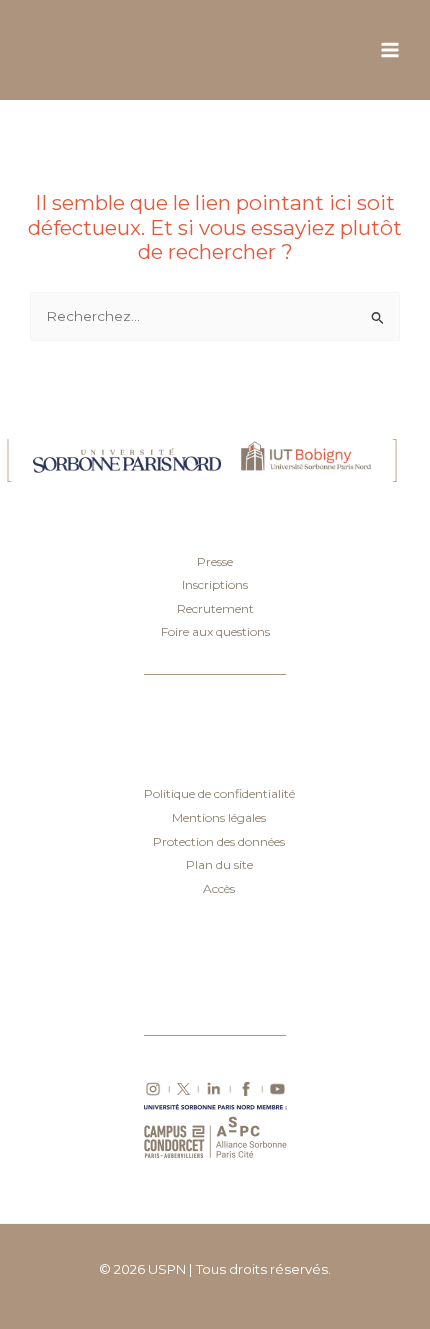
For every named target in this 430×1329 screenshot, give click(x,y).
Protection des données (219, 841)
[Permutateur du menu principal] (390, 50)
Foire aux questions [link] (215, 631)
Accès (219, 888)
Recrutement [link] (215, 608)
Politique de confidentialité (219, 793)
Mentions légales (219, 817)
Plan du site (219, 864)
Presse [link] (215, 561)
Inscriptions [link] (215, 584)
